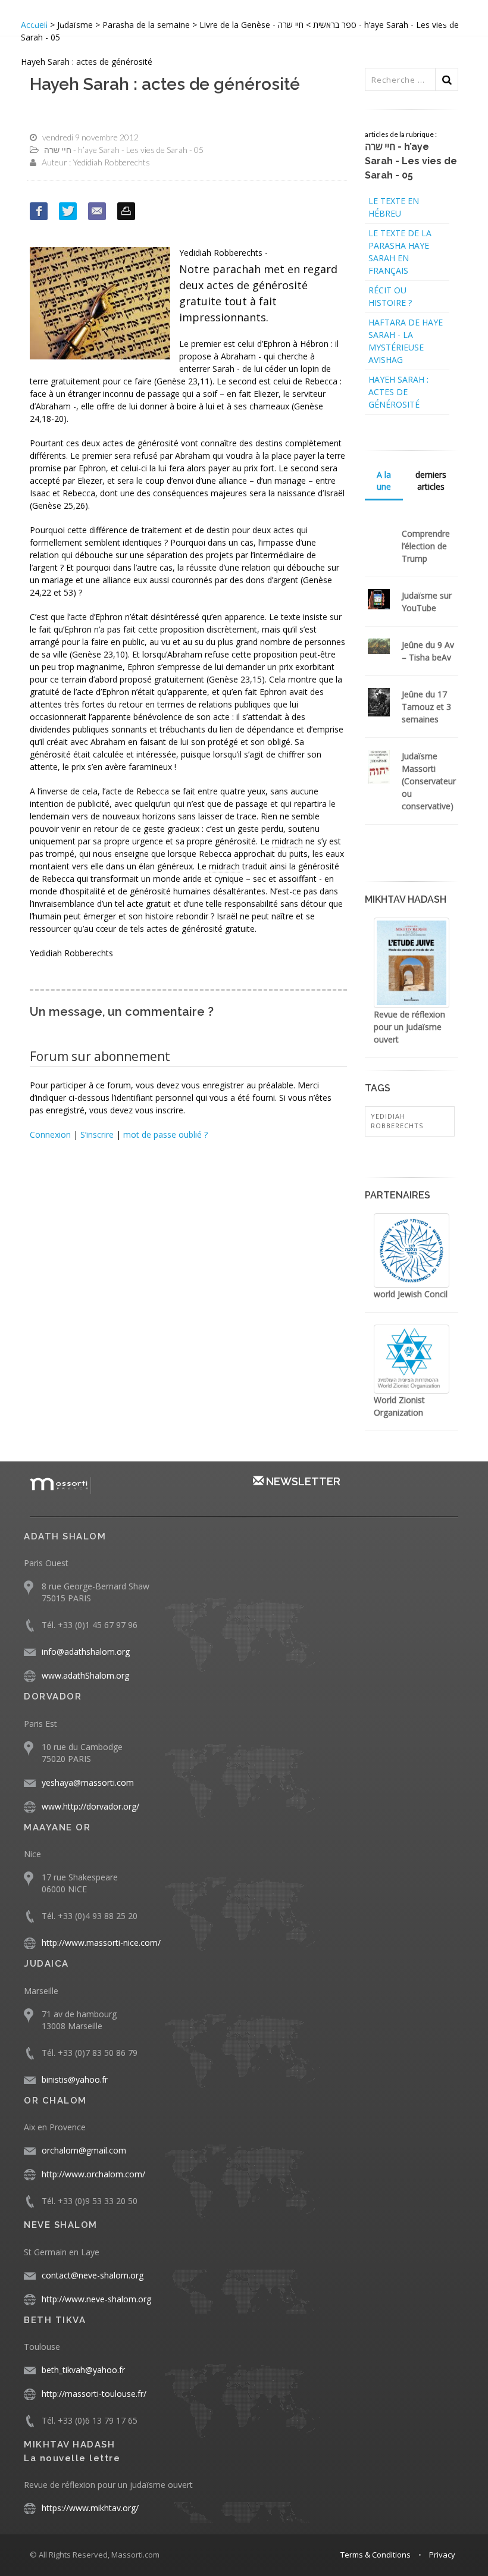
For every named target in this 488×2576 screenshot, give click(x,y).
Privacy (442, 2555)
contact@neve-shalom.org (93, 2275)
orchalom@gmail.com (84, 2150)
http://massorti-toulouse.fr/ (94, 2394)
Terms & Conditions (376, 2555)
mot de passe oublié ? (165, 1134)
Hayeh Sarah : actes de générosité (398, 392)
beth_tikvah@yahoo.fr (83, 2370)
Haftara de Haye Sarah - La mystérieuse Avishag (406, 341)
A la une (384, 481)
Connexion (50, 1134)
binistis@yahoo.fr (75, 2079)
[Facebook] (39, 211)
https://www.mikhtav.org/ (90, 2508)
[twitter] (68, 211)
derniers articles (431, 481)
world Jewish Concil (411, 1294)
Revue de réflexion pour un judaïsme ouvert (409, 1027)
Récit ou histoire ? (390, 296)
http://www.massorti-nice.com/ (101, 1943)
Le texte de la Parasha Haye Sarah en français (400, 252)
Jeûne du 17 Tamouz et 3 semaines (426, 707)
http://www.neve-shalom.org (96, 2299)
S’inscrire (97, 1134)
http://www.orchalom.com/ (93, 2174)
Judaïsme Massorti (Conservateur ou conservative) (429, 781)
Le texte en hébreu (394, 207)
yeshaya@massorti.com (88, 1782)
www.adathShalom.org (85, 1675)
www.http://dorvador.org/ (90, 1806)
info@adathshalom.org (86, 1652)
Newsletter (302, 1481)
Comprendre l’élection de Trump (426, 546)
